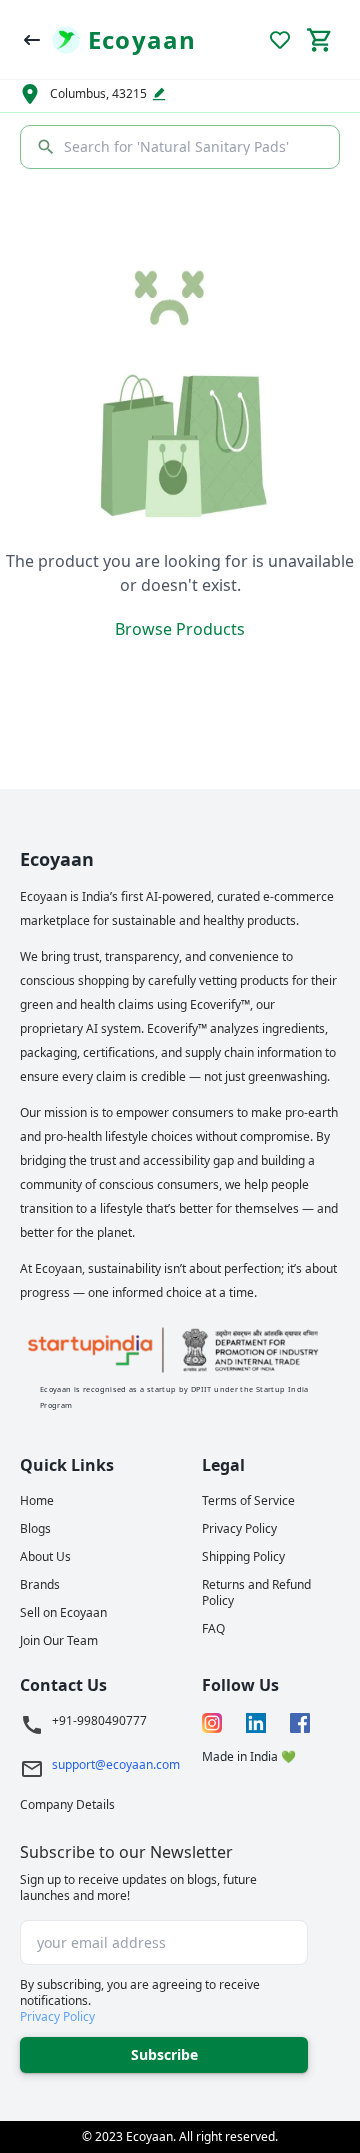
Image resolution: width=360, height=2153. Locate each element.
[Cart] (320, 40)
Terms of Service (248, 1501)
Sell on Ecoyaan (63, 1613)
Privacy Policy (239, 1529)
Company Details (67, 1805)
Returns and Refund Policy (256, 1593)
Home (37, 1501)
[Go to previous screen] (32, 40)
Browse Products (180, 629)
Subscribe (164, 2054)
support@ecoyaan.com (116, 1765)
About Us (45, 1557)
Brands (40, 1585)
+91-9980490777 (99, 1721)
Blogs (35, 1529)
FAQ (213, 1629)
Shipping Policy (243, 1557)
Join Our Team (59, 1641)
